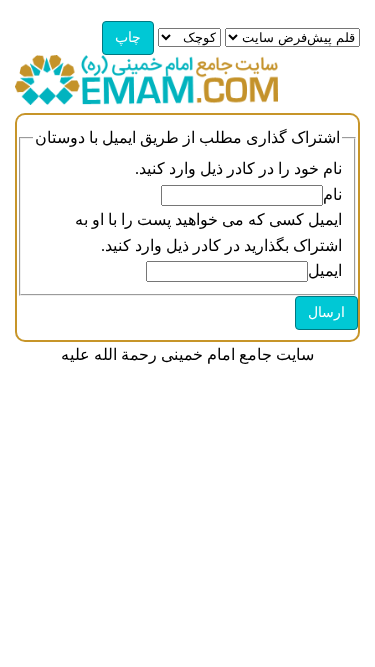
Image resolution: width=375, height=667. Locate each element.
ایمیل (325, 270)
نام (332, 194)
